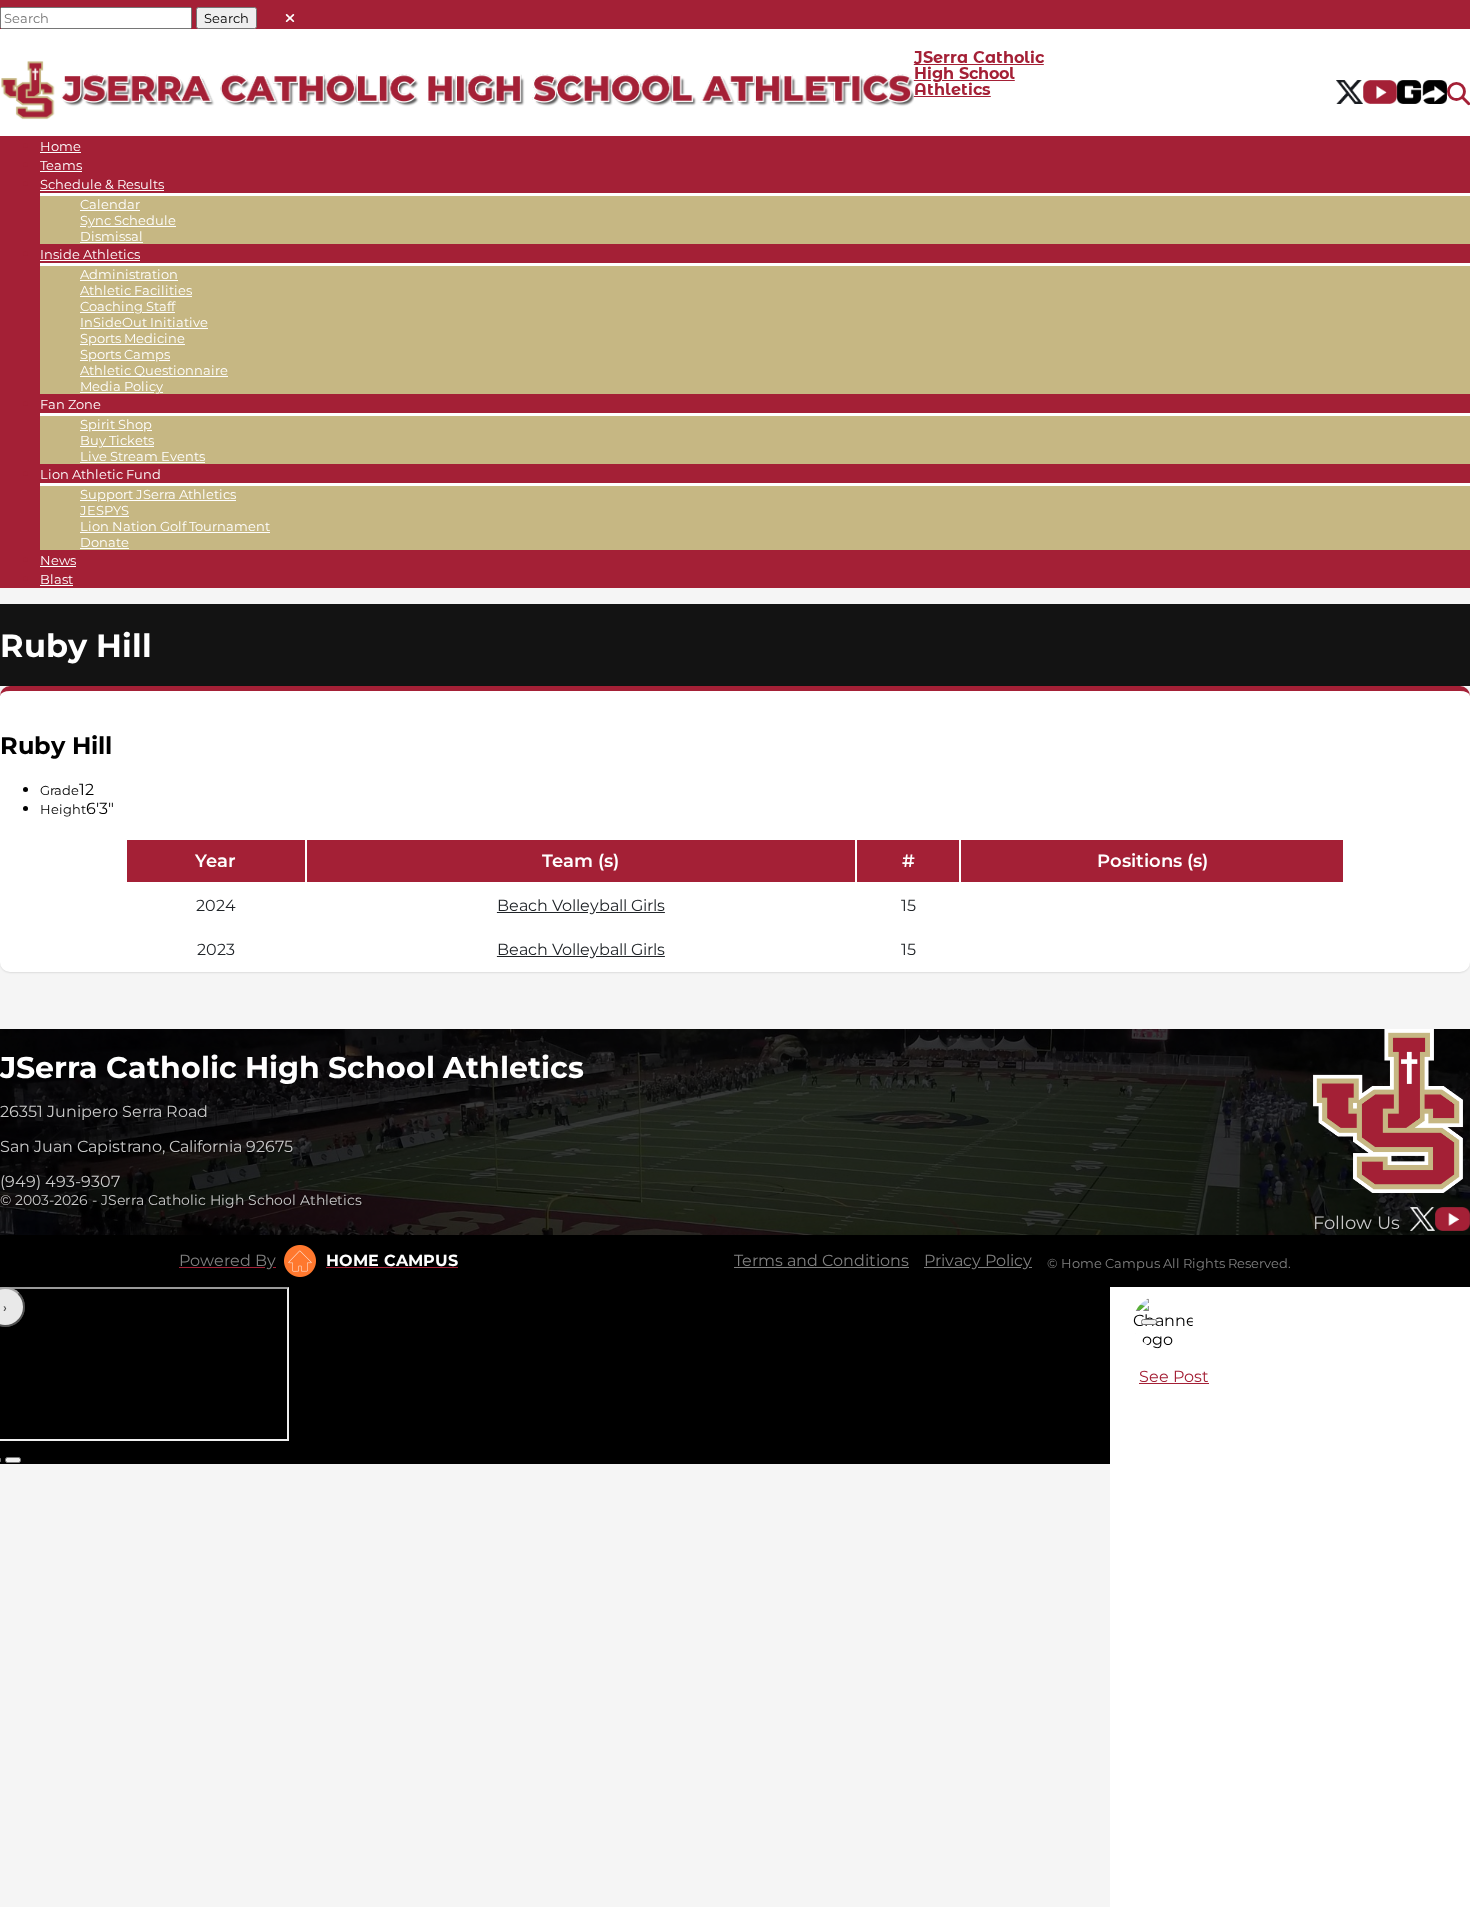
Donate (104, 542)
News (58, 560)
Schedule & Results (102, 184)
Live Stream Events (142, 456)
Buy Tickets (117, 440)
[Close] (1149, 1322)
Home (60, 146)
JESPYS (104, 510)
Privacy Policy (978, 1260)
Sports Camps (125, 354)
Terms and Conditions (821, 1260)
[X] (1349, 94)
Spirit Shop (116, 424)
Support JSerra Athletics (158, 494)
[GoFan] (1422, 94)
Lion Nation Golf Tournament (175, 526)
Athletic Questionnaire (154, 370)
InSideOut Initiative (144, 322)
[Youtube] (1380, 94)
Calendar (110, 204)
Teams (61, 165)
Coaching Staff (127, 306)
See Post (1174, 1376)
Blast (56, 579)
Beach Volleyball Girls (581, 905)
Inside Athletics (90, 254)
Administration (129, 274)
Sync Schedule (128, 220)
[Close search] (290, 13)
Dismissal (111, 236)
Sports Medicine (132, 338)
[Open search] (1458, 94)
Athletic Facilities (136, 290)
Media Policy (121, 386)
